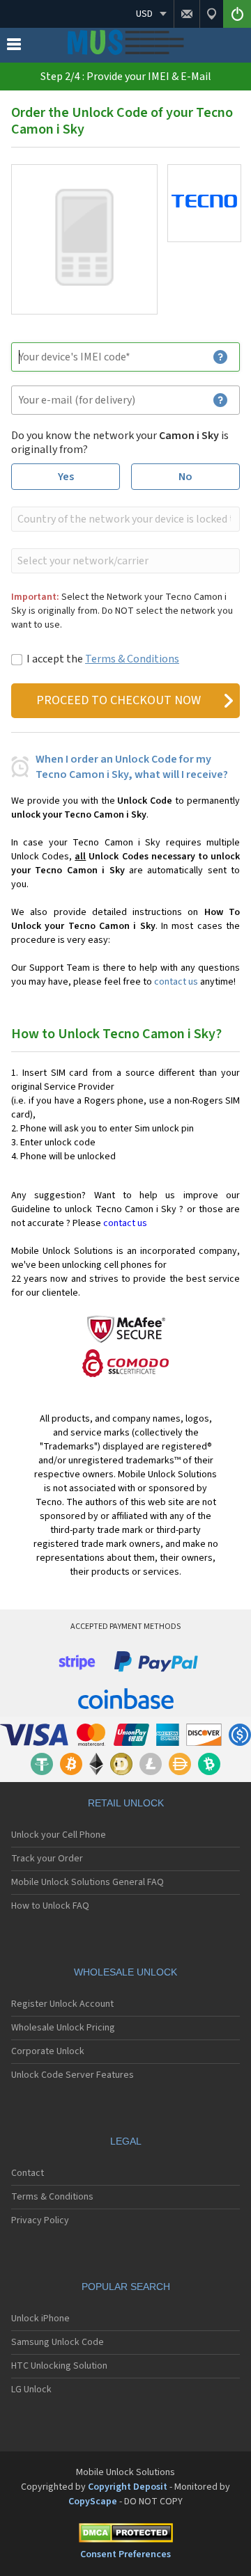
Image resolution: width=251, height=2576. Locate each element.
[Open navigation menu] (14, 47)
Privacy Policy (40, 2220)
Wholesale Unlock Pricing (63, 2028)
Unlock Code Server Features (73, 2075)
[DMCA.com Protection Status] (125, 2535)
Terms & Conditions (132, 659)
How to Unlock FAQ (50, 1906)
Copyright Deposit (128, 2487)
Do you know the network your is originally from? (120, 443)
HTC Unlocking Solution (59, 2366)
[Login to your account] (237, 14)
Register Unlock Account (62, 2004)
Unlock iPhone (40, 2319)
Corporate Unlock (48, 2051)
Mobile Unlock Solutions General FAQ (88, 1882)
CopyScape (93, 2502)
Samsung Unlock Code (58, 2342)
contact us (176, 982)
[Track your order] (211, 14)
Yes (66, 477)
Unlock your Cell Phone (59, 1835)
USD (144, 14)
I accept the (103, 659)
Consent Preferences (125, 2554)
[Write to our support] (187, 14)
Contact (28, 2173)
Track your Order (47, 1859)
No (185, 477)
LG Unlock (31, 2390)
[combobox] (124, 519)
